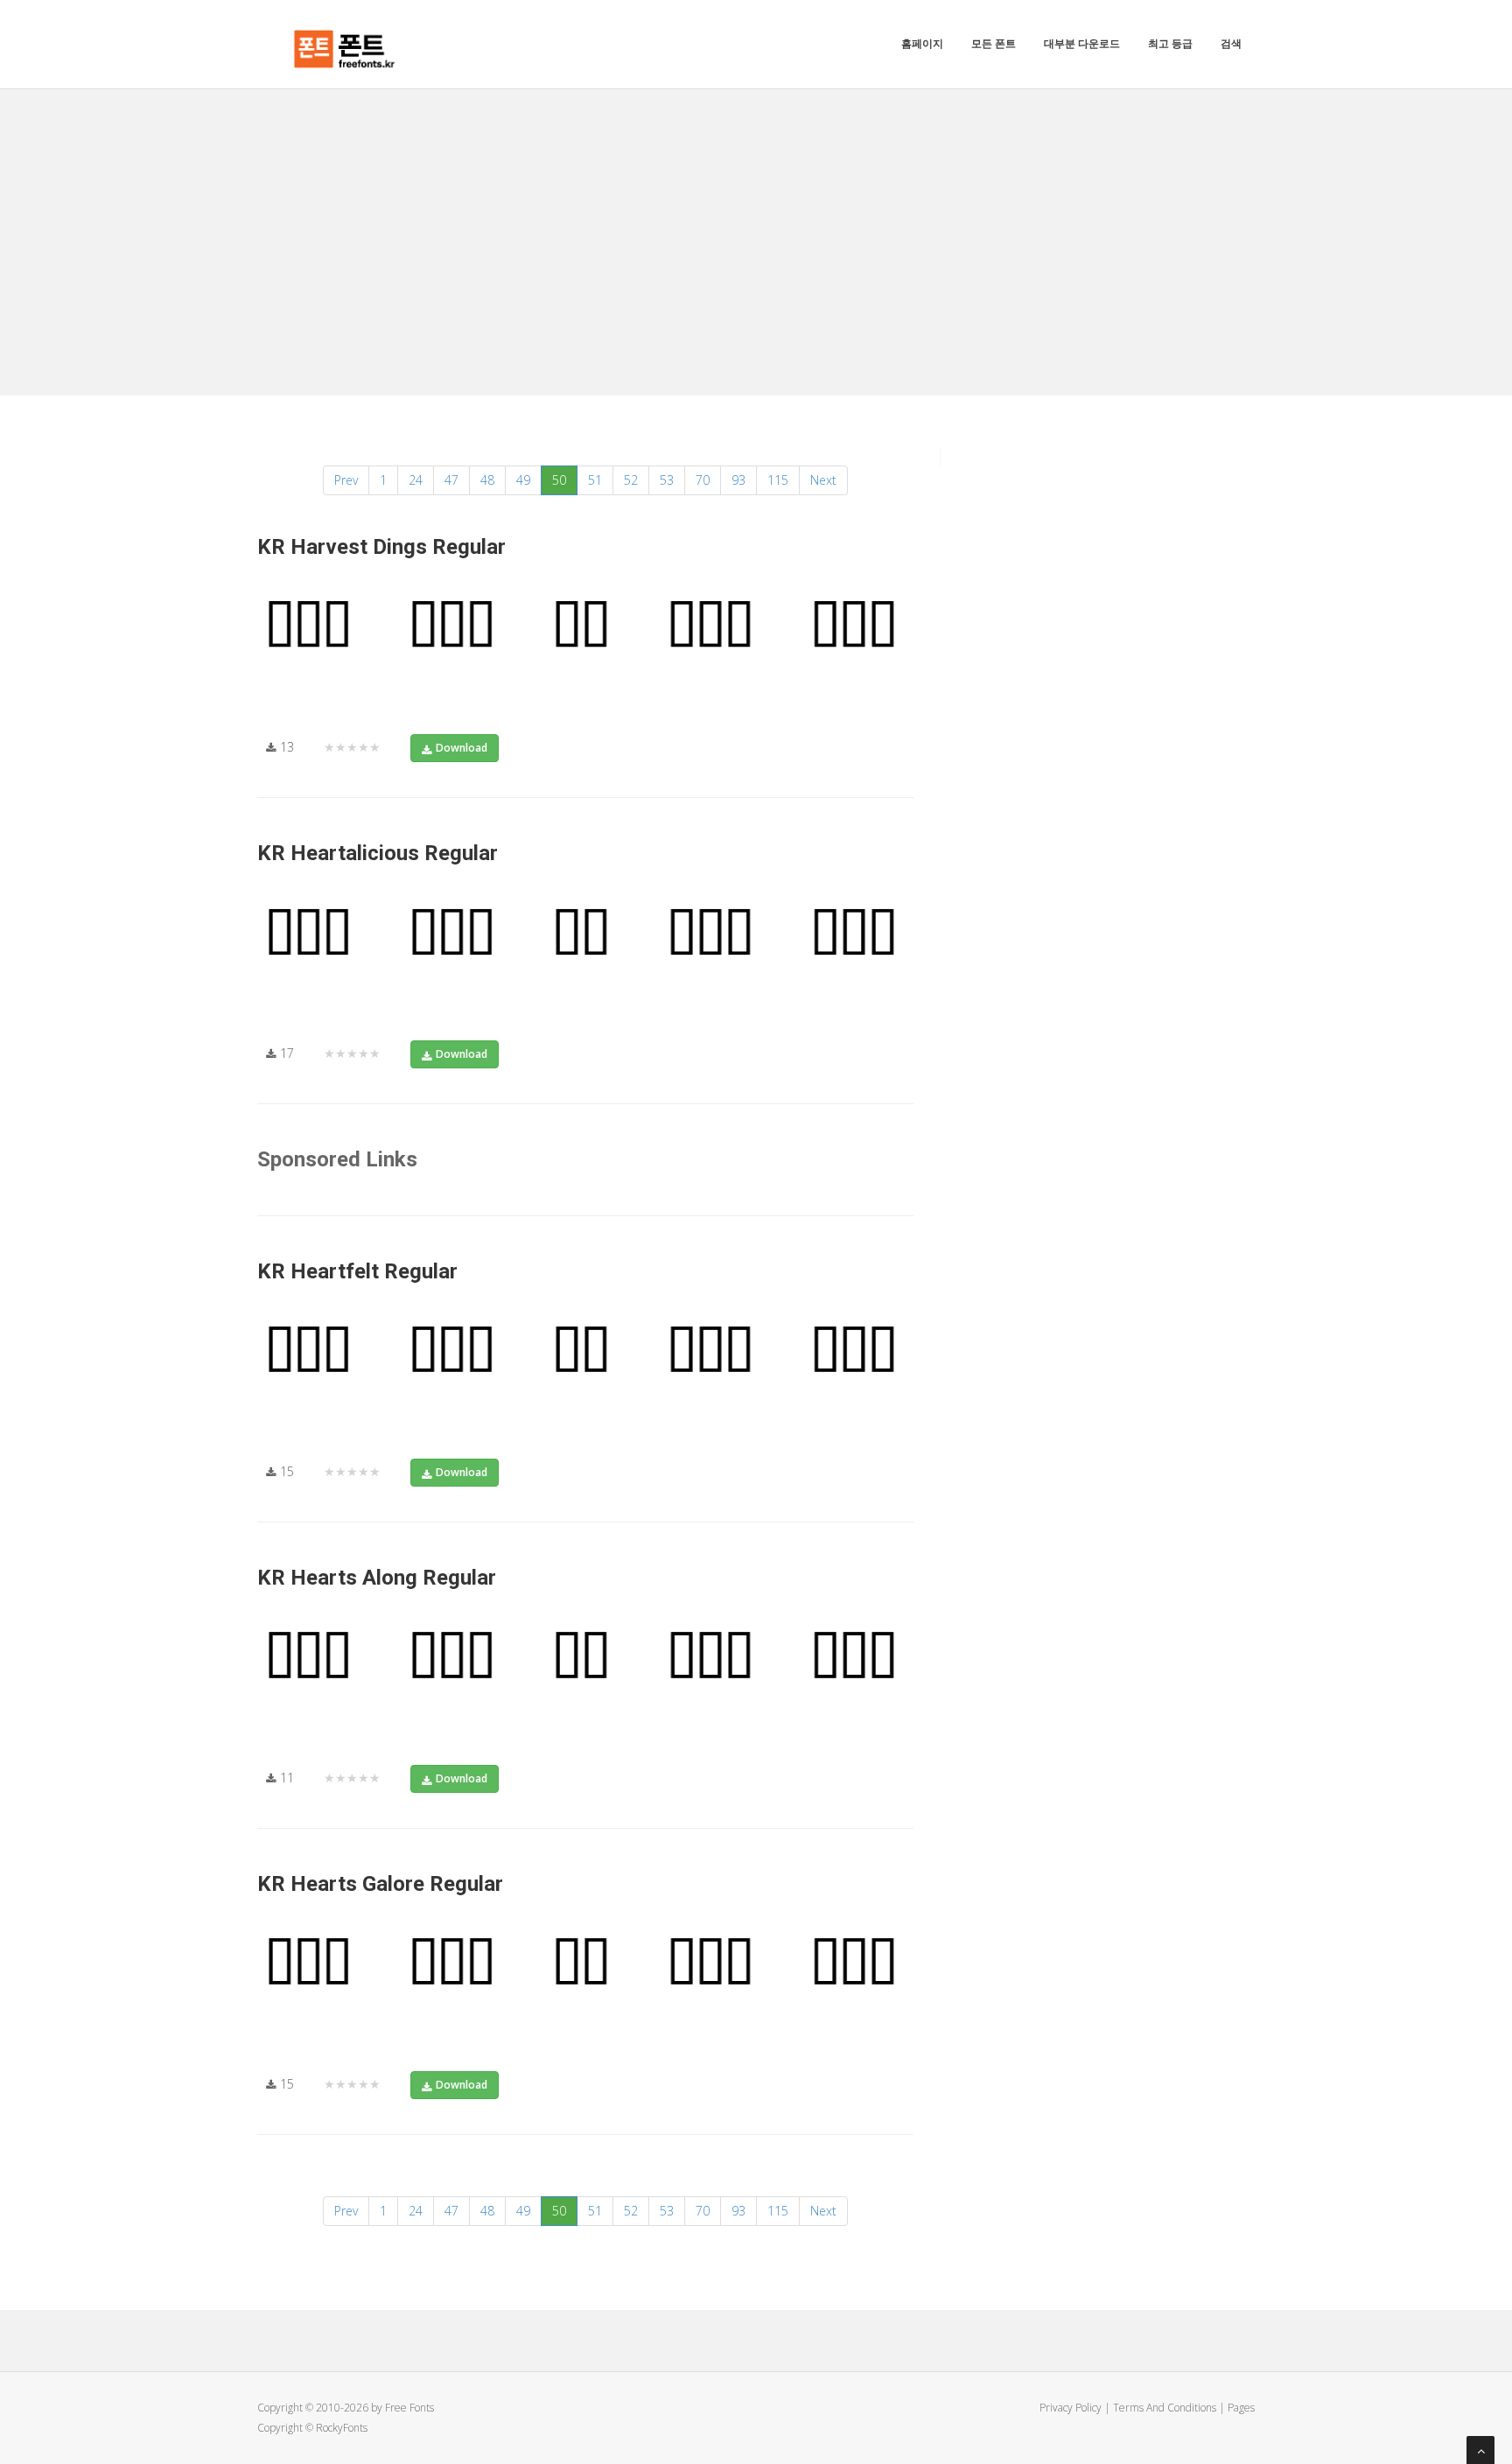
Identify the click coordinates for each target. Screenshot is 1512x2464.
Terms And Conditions (1165, 2408)
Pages (1241, 2408)
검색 (1231, 43)
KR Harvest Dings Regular (381, 547)
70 (703, 480)
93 (738, 480)
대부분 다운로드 (1082, 43)
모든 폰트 (994, 43)
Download (462, 748)
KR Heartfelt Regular (357, 1271)
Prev (346, 480)
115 (778, 480)
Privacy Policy (1071, 2408)
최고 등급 (1170, 43)
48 (487, 480)
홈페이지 (922, 43)
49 (523, 480)
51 (595, 480)
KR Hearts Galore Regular (380, 1884)
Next (823, 480)
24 (416, 480)
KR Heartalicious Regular (378, 853)
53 (667, 480)
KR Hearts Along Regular (377, 1578)
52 (631, 480)
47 (451, 480)
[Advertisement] (756, 220)
